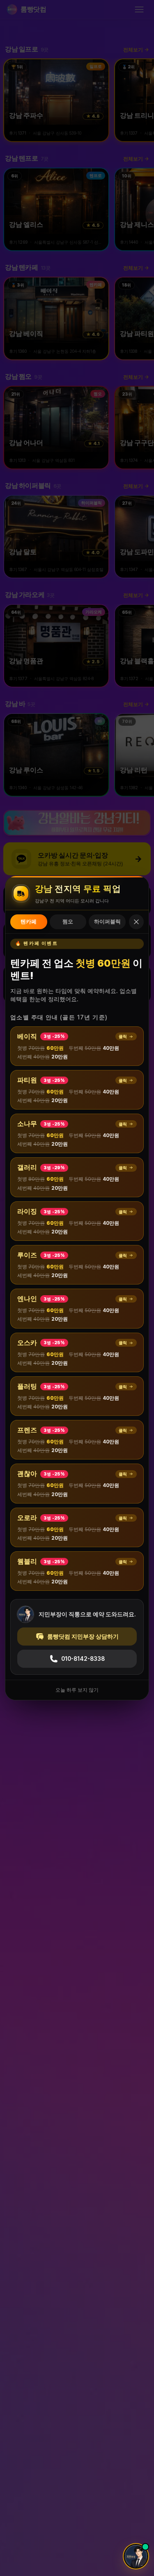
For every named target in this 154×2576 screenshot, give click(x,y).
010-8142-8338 (83, 1659)
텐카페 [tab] (29, 922)
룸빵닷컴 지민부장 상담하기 (83, 1637)
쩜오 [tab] (68, 922)
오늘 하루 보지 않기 (77, 1690)
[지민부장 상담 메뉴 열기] (136, 2556)
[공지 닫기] (136, 922)
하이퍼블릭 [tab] (107, 922)
